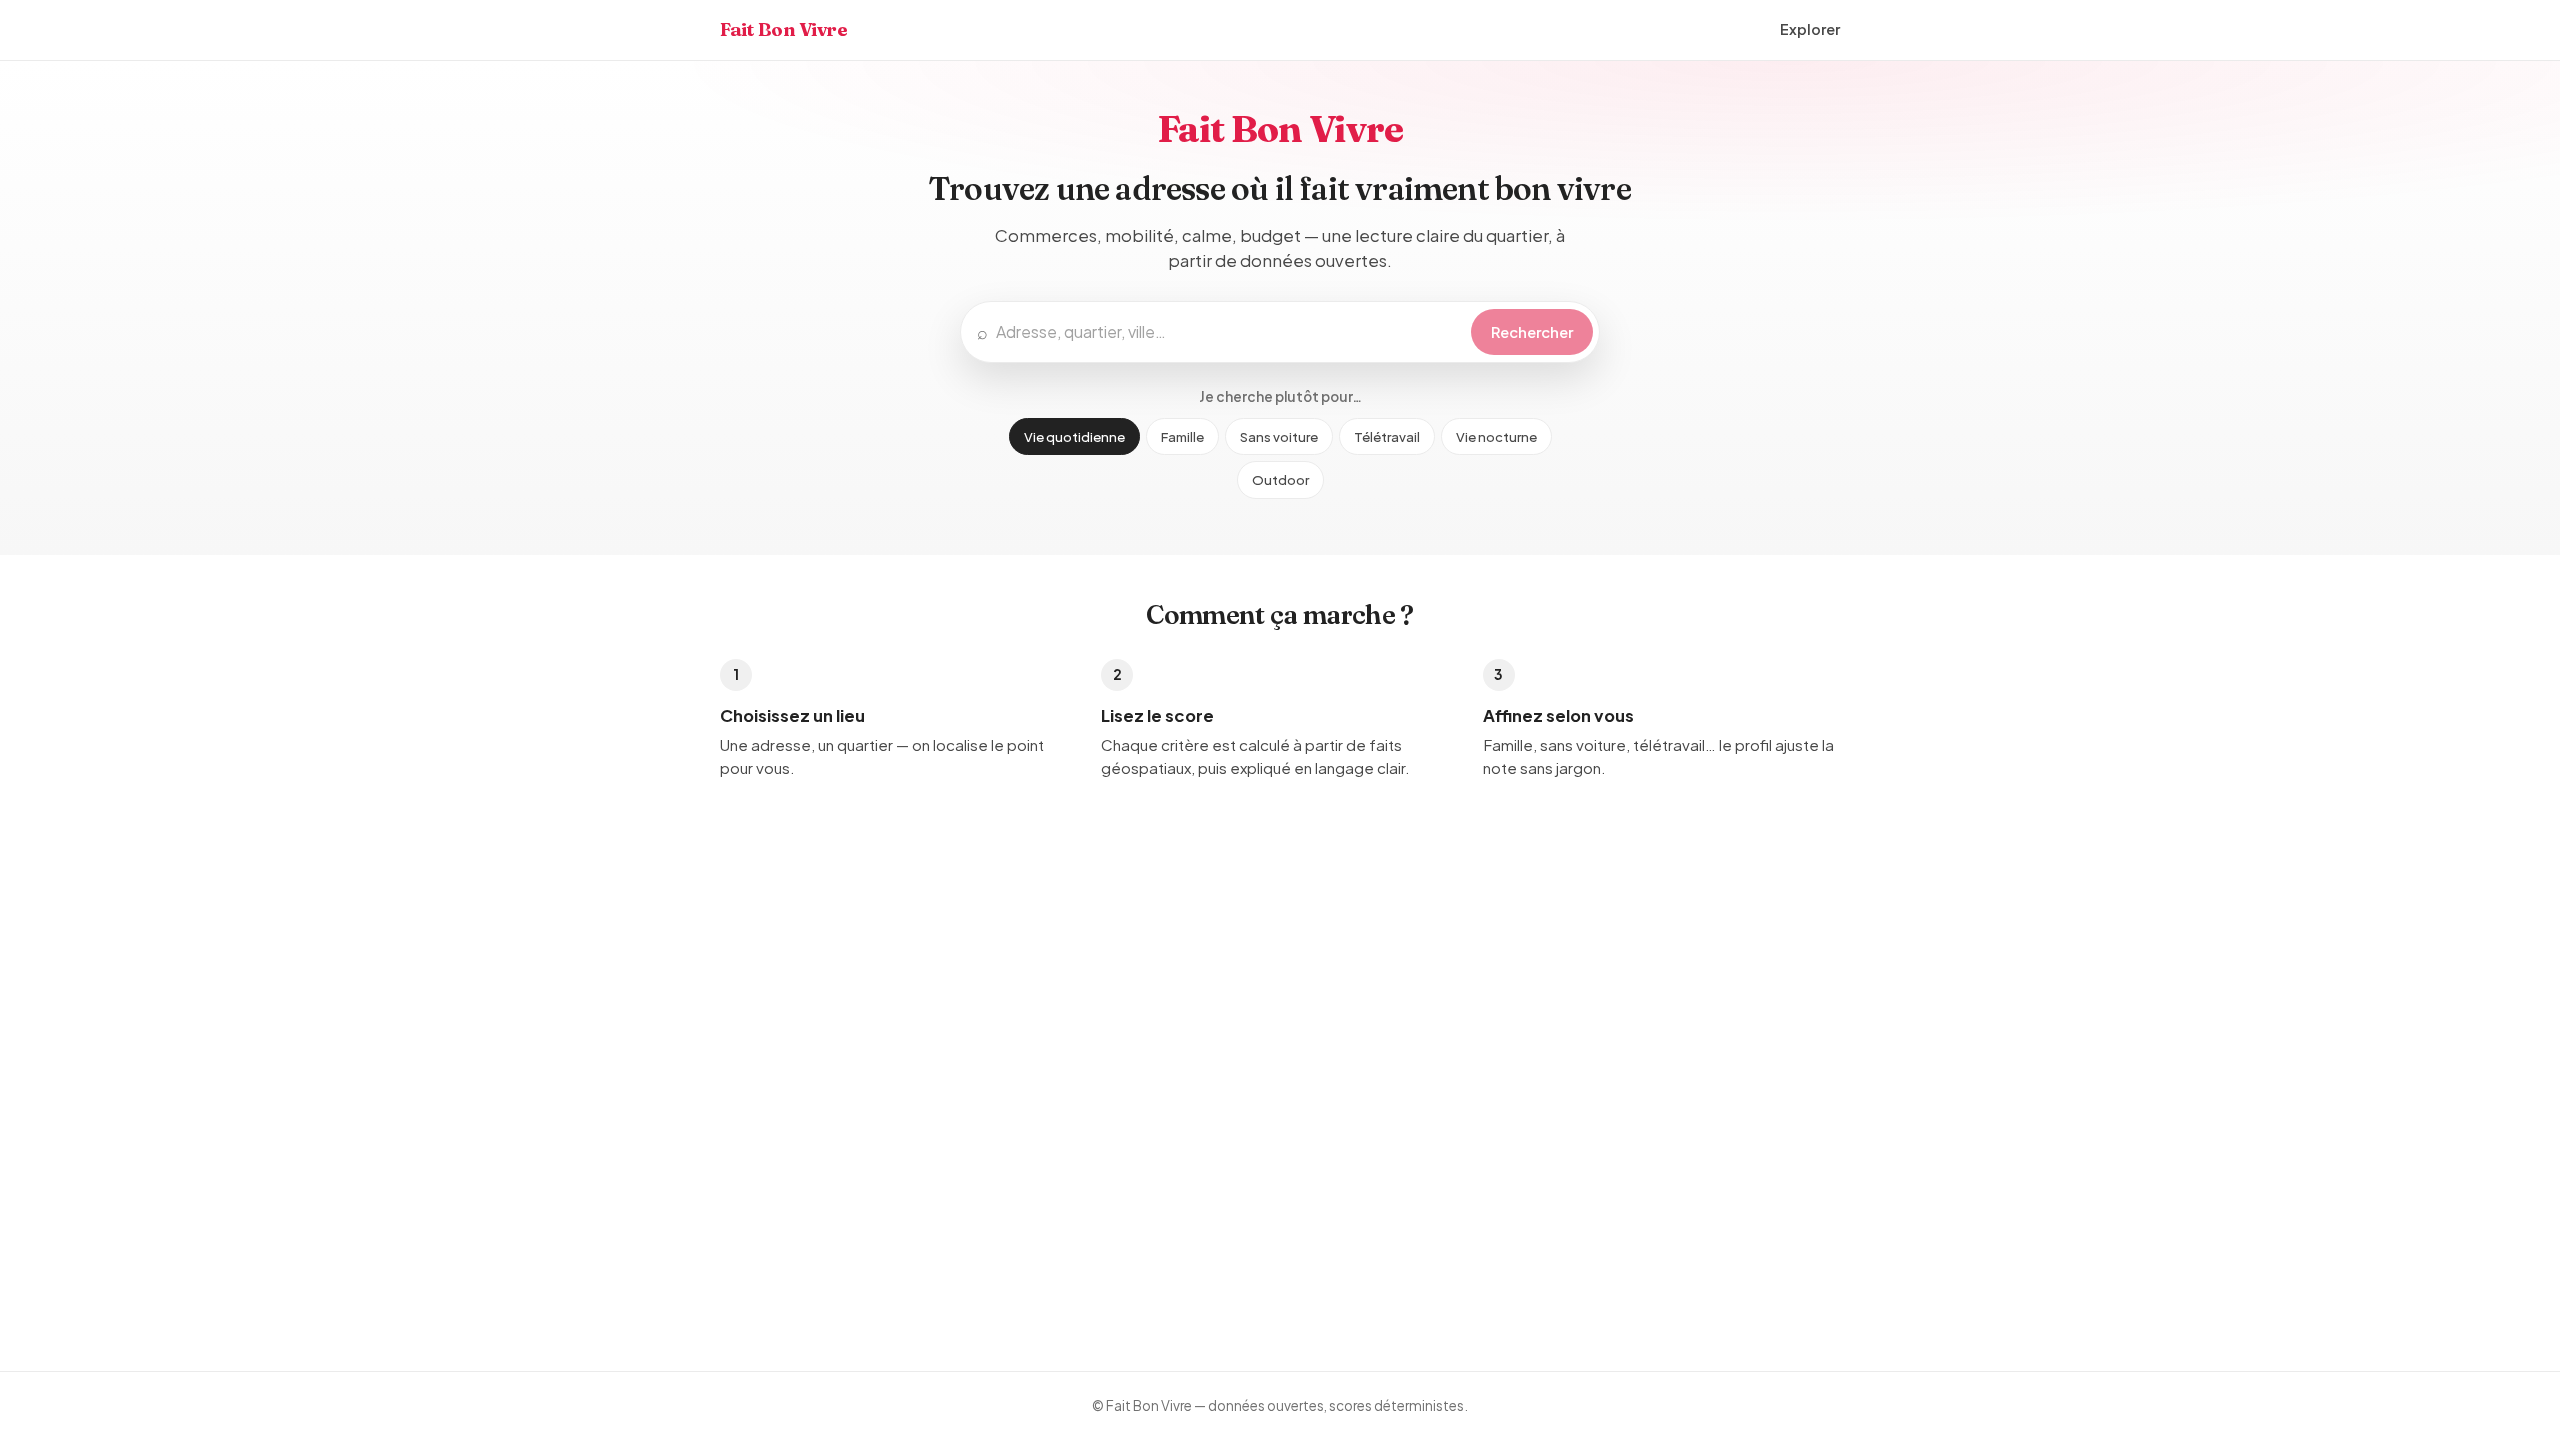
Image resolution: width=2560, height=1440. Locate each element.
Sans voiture (1279, 436)
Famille (1182, 436)
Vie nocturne (1496, 436)
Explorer (1810, 29)
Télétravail (1387, 436)
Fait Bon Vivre (784, 29)
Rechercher (1532, 332)
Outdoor (1280, 479)
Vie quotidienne (1074, 436)
